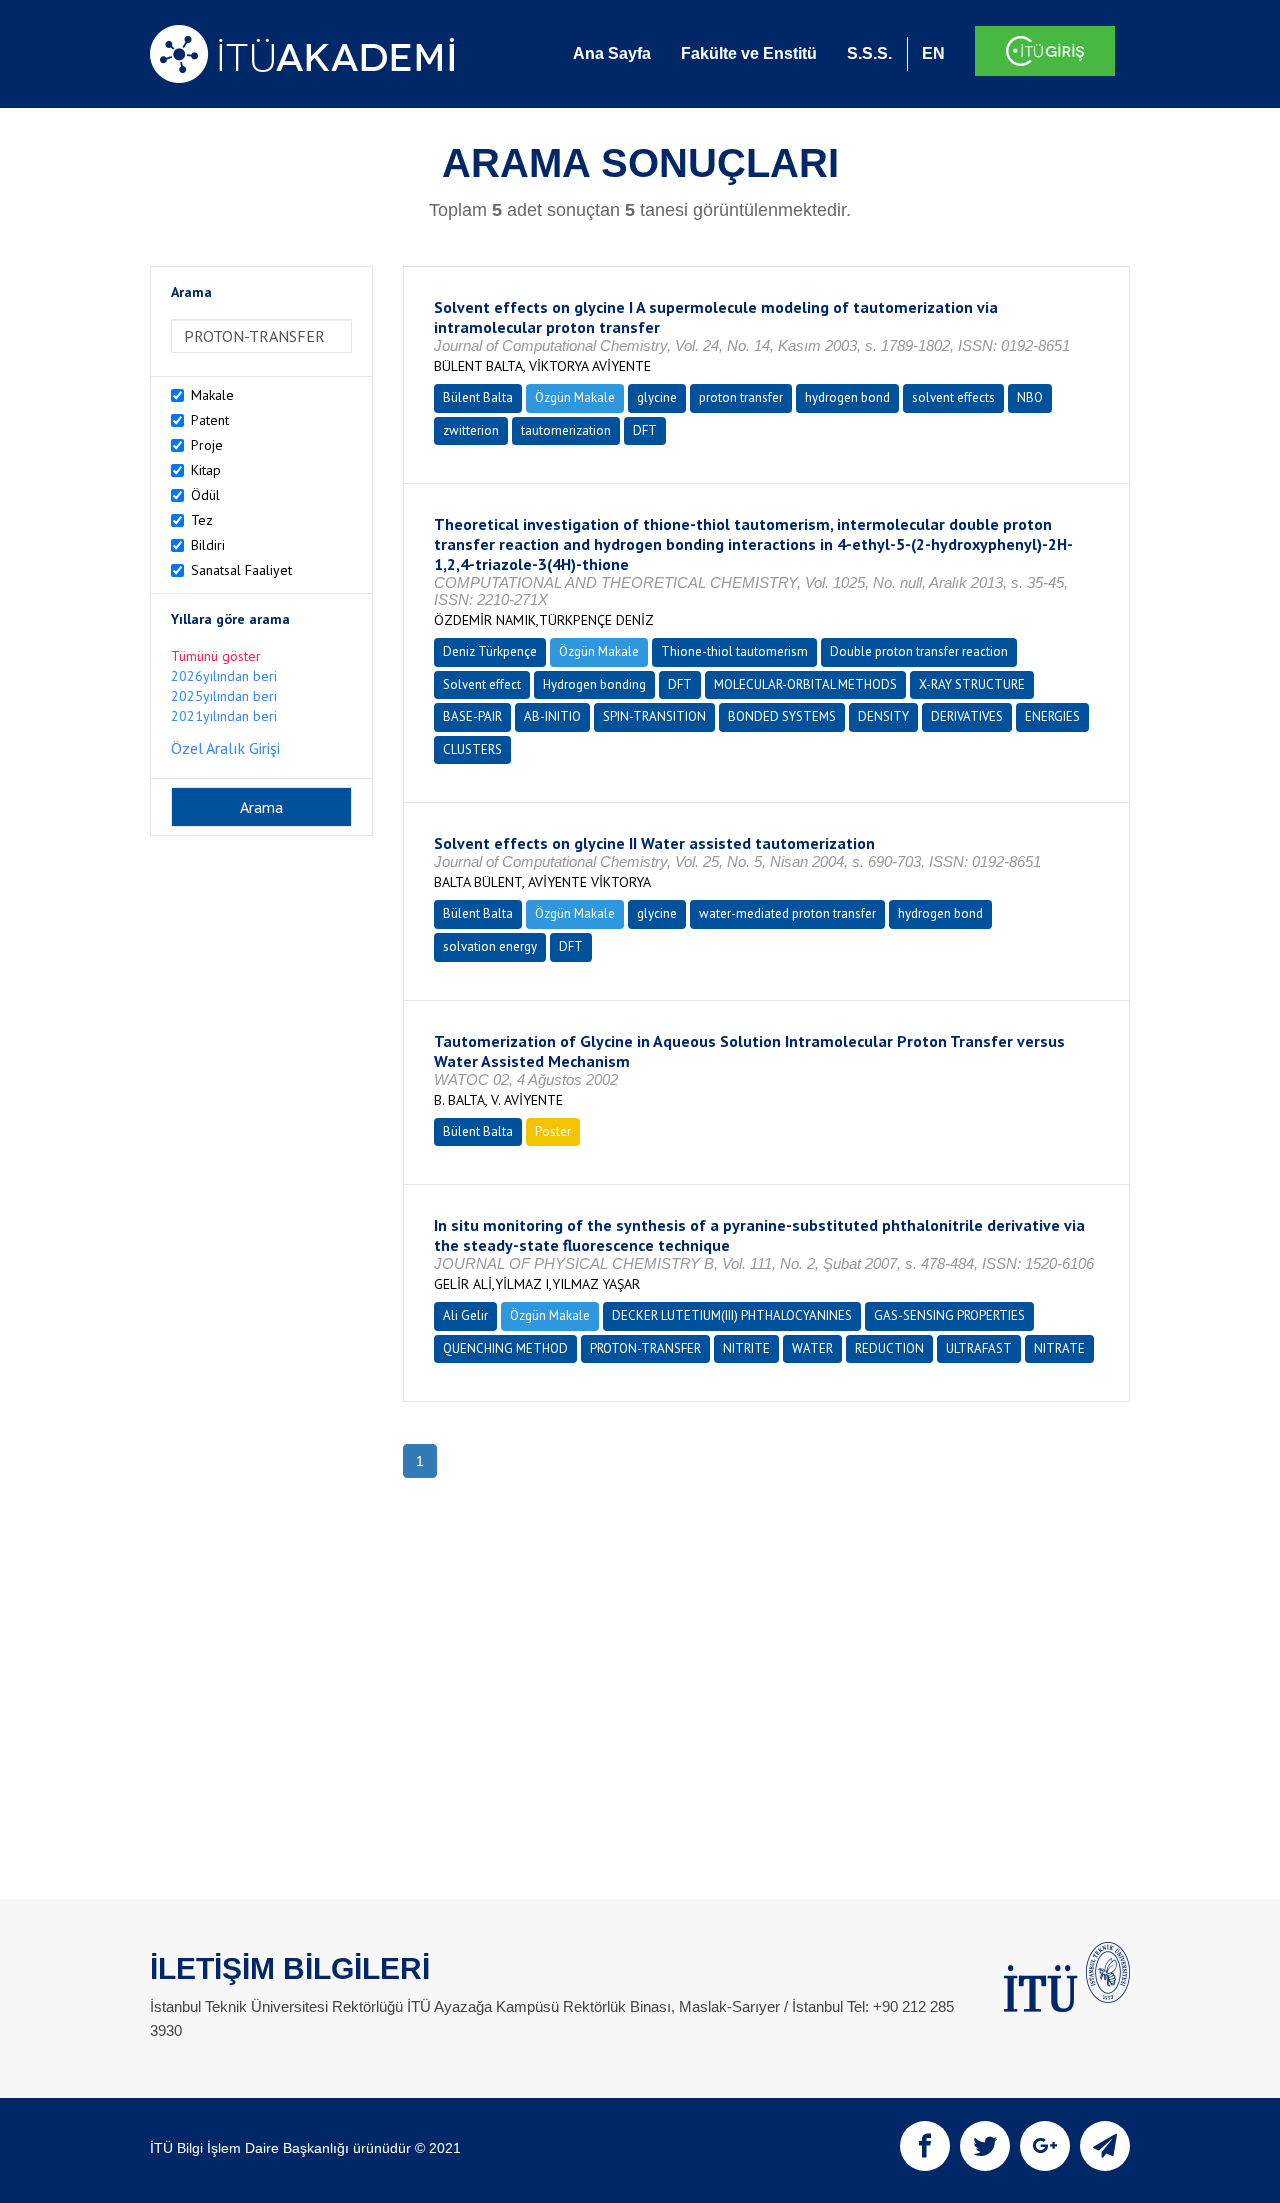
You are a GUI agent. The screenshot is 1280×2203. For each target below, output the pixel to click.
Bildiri (208, 545)
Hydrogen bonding (594, 684)
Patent (210, 420)
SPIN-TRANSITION (654, 716)
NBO (1030, 397)
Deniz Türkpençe (490, 651)
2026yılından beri (224, 676)
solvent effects (953, 397)
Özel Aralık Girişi (225, 748)
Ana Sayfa (612, 53)
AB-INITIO (552, 716)
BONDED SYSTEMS (782, 716)
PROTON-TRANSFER (645, 1348)
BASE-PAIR (472, 716)
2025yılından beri (224, 696)
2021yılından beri (224, 716)
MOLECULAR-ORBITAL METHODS (805, 684)
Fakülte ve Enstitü (749, 53)
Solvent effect (482, 684)
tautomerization (566, 430)
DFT (645, 430)
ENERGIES (1052, 716)
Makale (212, 395)
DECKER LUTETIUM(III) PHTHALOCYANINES (732, 1315)
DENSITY (883, 716)
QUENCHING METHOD (505, 1348)
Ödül (205, 495)
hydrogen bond (847, 397)
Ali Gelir (465, 1315)
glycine (657, 397)
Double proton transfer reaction (919, 651)
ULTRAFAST (979, 1348)
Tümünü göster (216, 656)
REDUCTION (889, 1348)
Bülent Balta (478, 397)
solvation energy (490, 946)
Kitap (206, 470)
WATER (812, 1348)
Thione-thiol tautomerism (734, 651)
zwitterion (471, 430)
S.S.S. (869, 53)
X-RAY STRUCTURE (972, 684)
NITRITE (746, 1348)
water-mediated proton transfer (787, 913)
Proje (207, 445)
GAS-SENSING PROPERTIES (949, 1315)
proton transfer (741, 397)
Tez (202, 520)
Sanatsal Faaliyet (241, 570)
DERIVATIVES (967, 716)
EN (933, 53)
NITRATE (1059, 1348)
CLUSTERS (472, 749)
